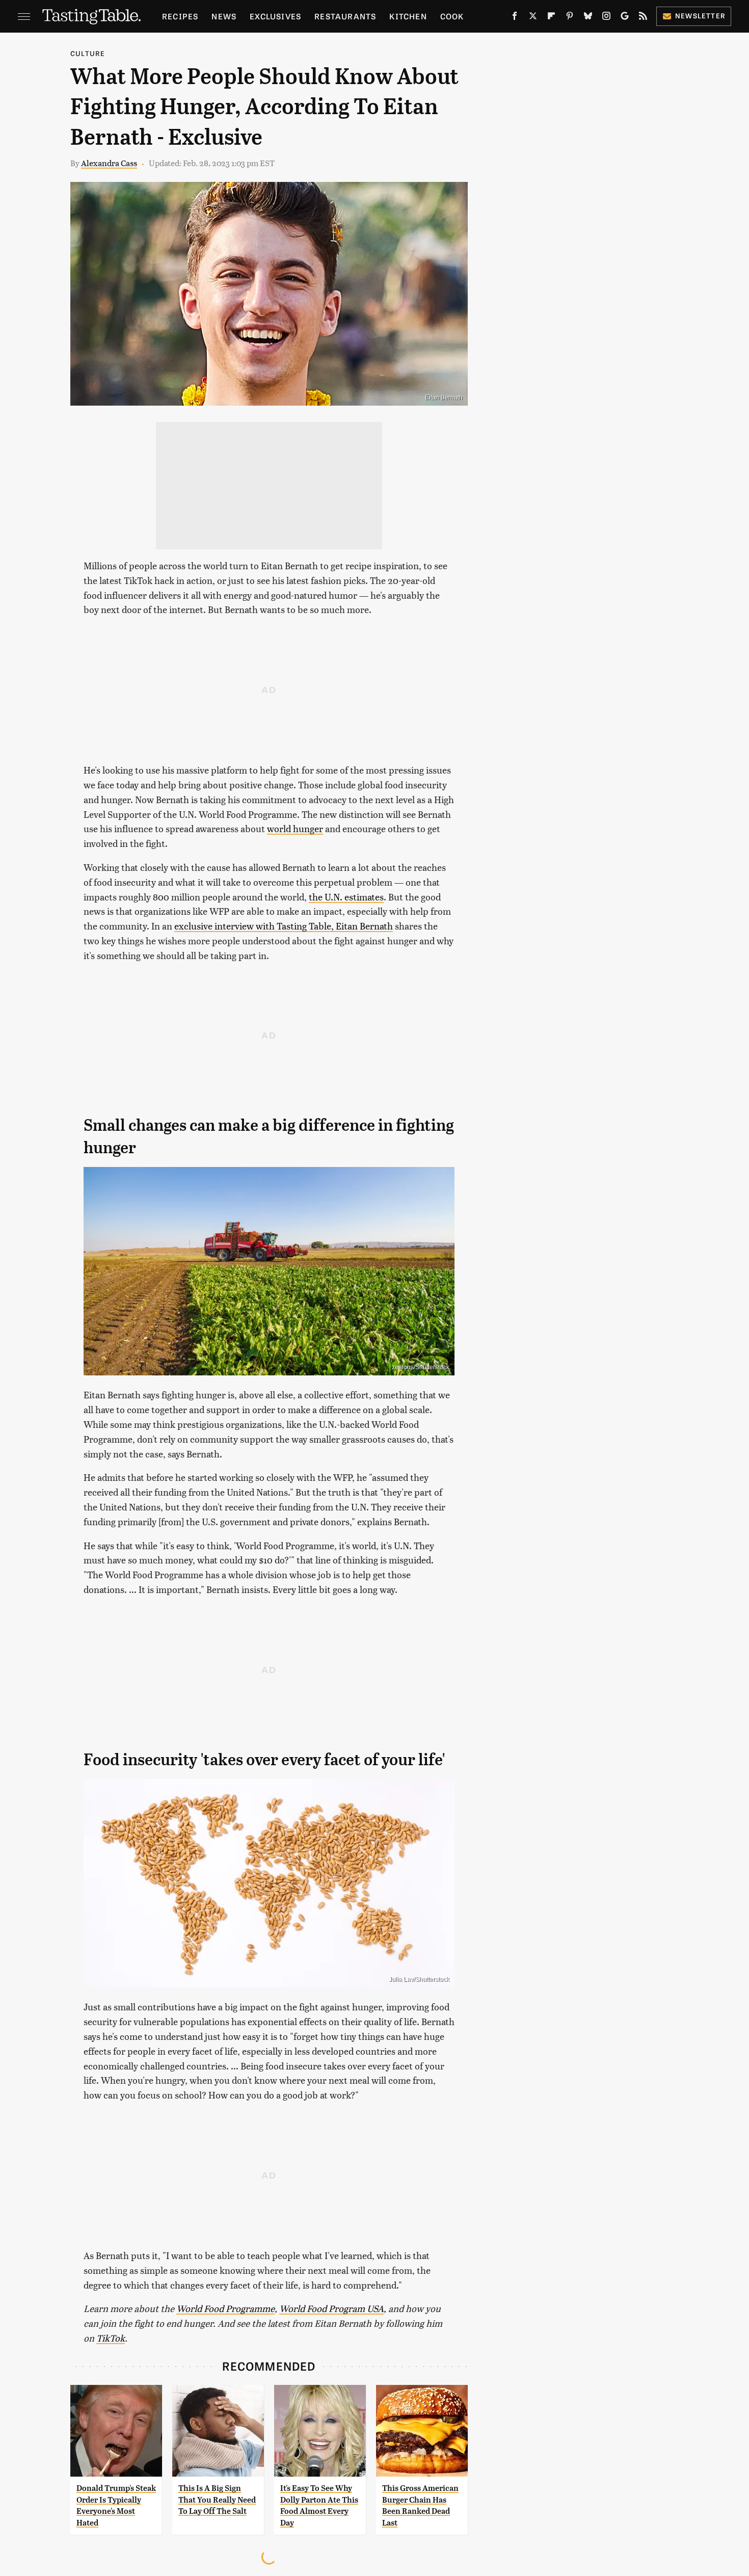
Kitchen (408, 16)
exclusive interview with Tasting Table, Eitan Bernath (284, 926)
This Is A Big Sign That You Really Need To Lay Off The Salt (217, 2500)
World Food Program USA (331, 2308)
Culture (88, 53)
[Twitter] (533, 18)
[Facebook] (515, 18)
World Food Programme (225, 2308)
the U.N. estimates (346, 897)
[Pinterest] (570, 18)
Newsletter (700, 16)
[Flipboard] (551, 18)
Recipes (180, 16)
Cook (452, 16)
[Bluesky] (588, 18)
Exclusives (275, 16)
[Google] (625, 18)
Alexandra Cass (109, 163)
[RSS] (643, 18)
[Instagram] (606, 18)
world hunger (295, 828)
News (224, 16)
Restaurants (345, 16)
